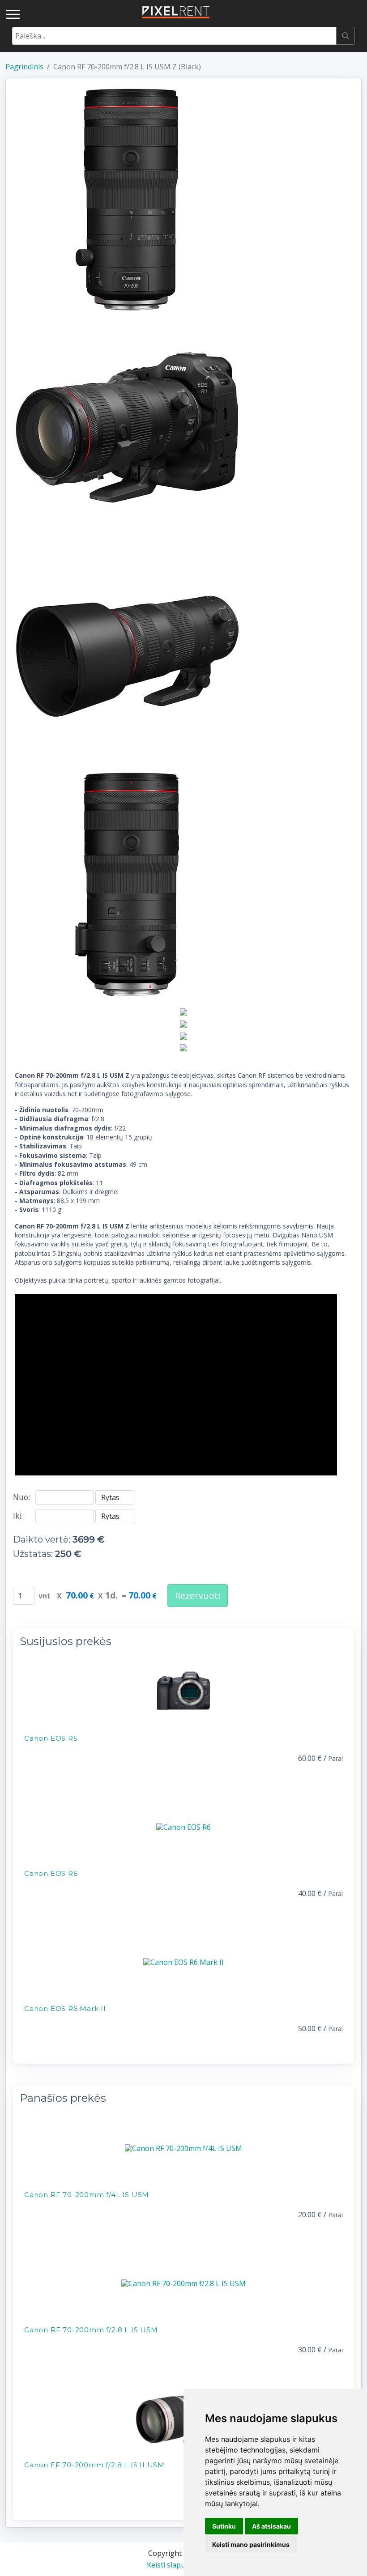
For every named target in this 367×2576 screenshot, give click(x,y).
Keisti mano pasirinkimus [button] (251, 2544)
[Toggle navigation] (13, 14)
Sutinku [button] (224, 2526)
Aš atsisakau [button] (271, 2526)
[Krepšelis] (354, 12)
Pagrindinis (24, 67)
